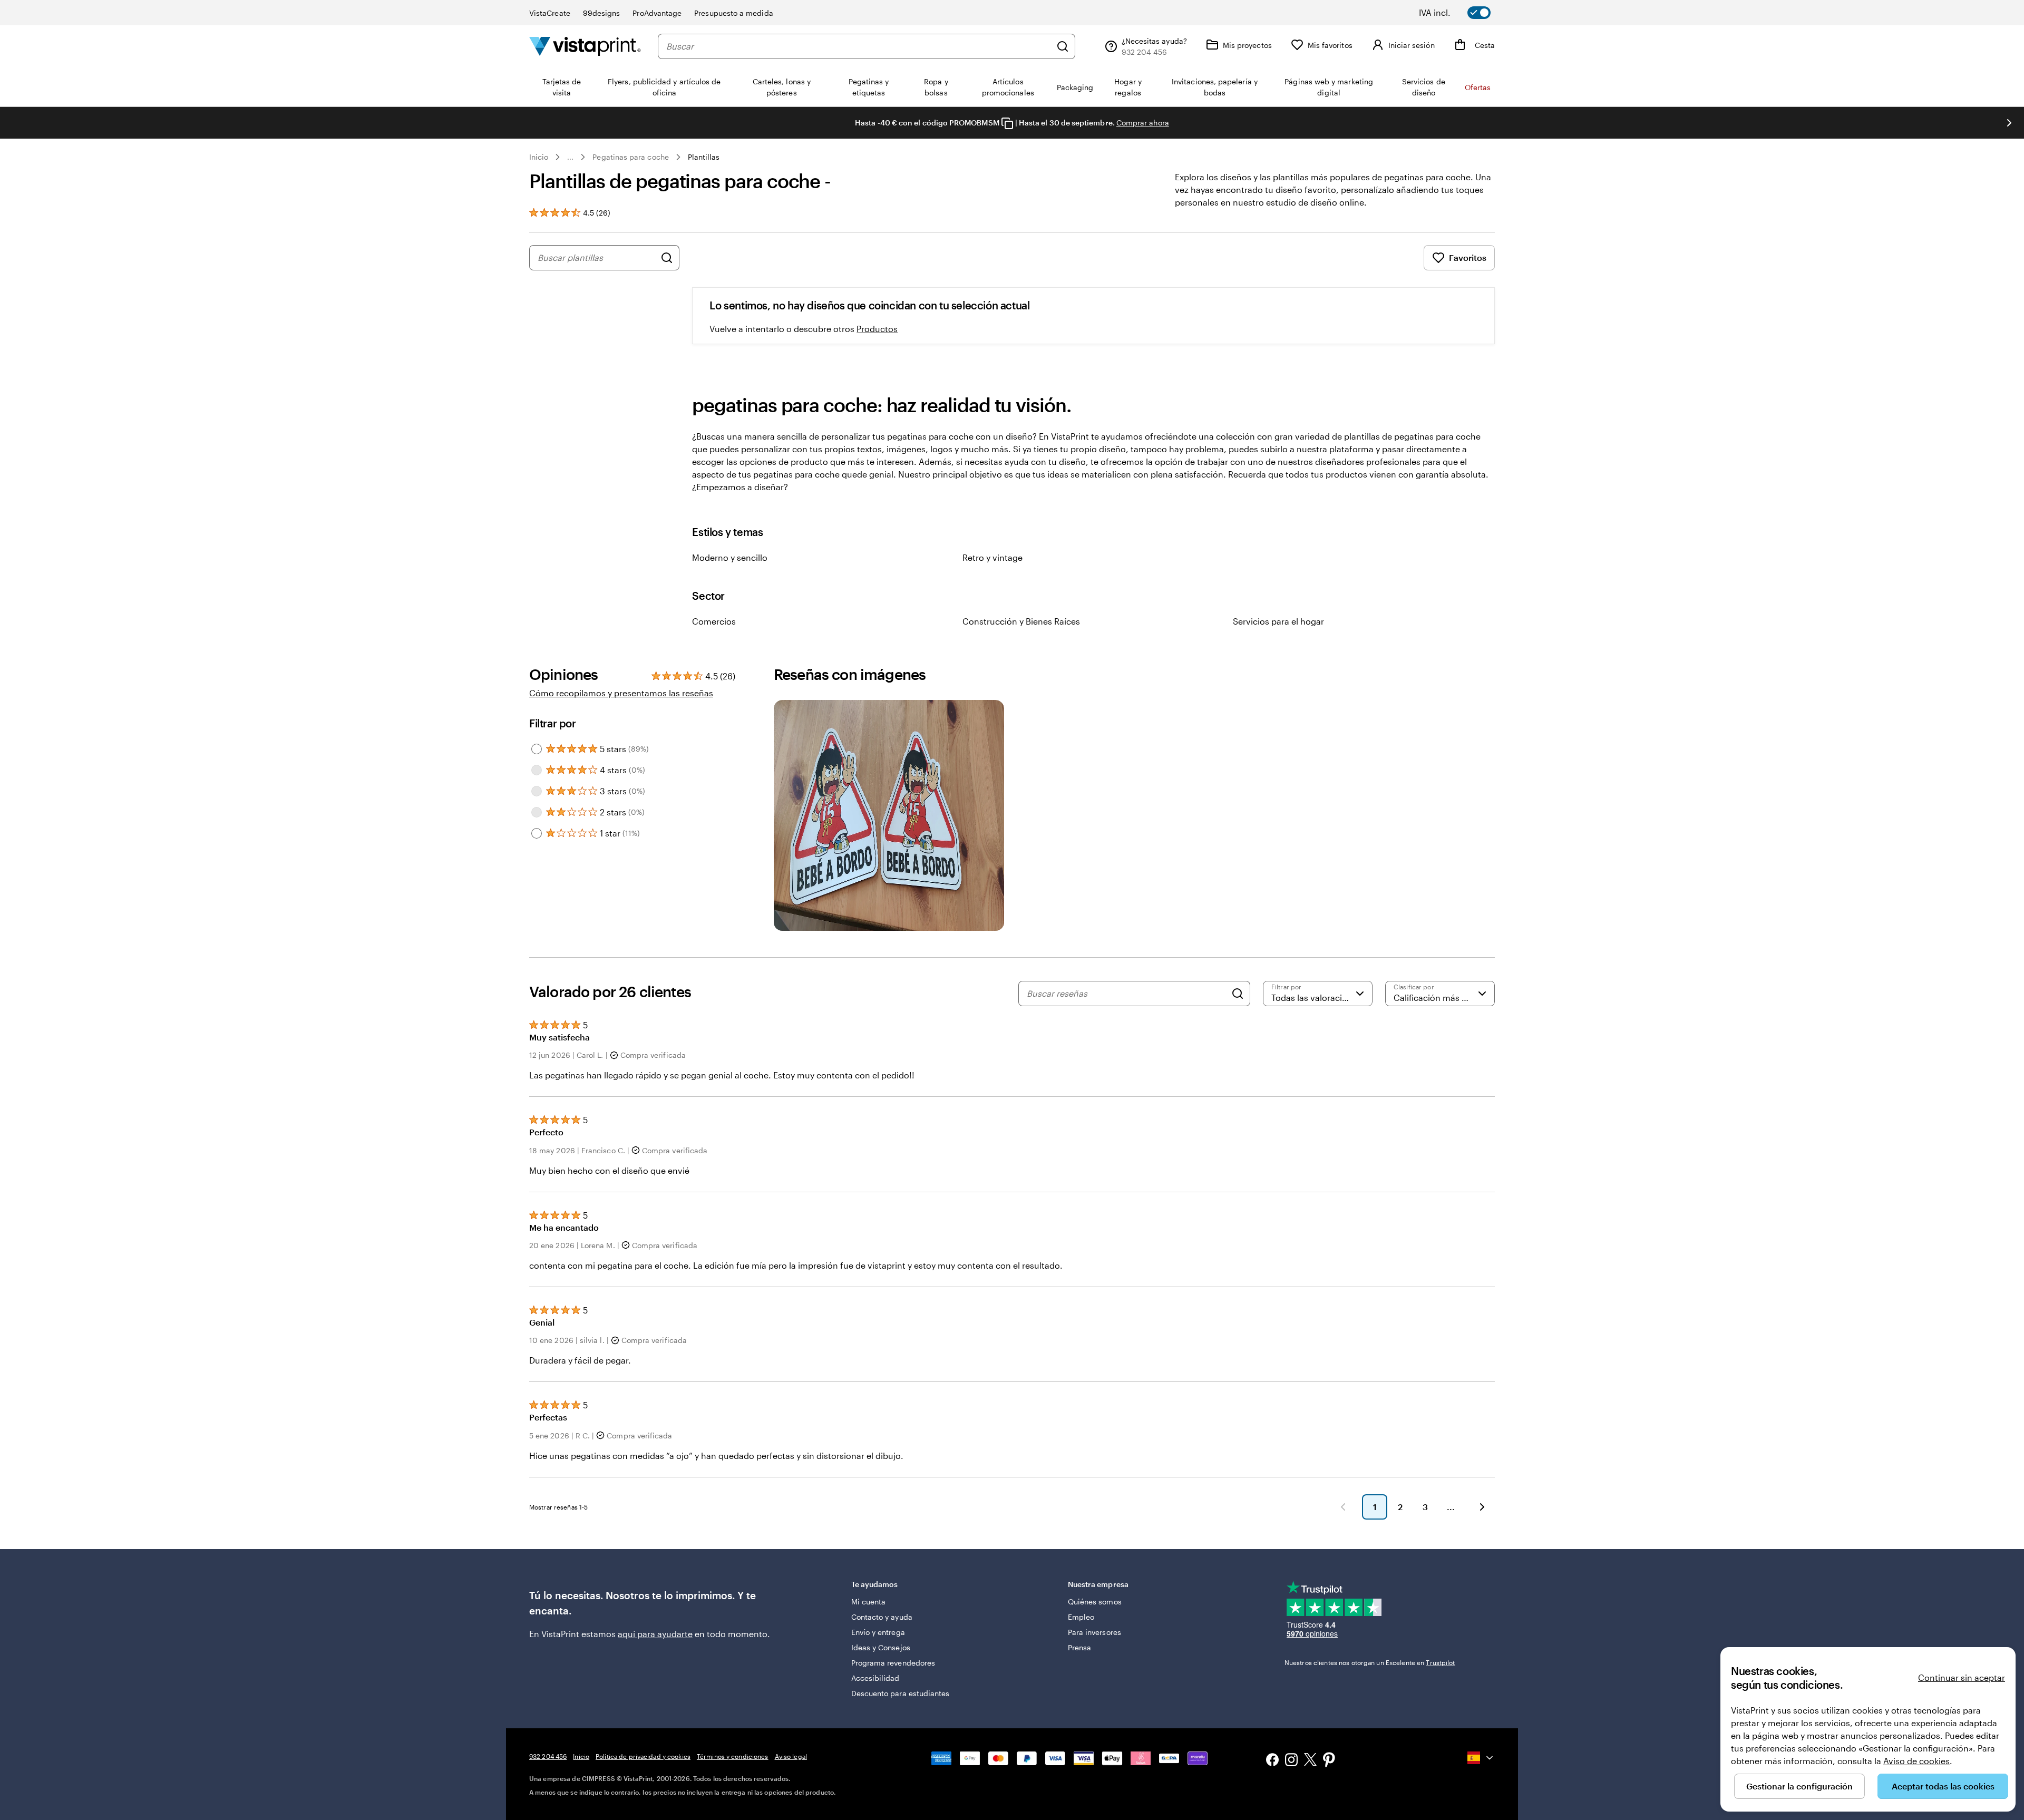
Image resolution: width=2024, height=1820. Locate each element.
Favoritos (1468, 257)
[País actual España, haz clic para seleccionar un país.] (1481, 1758)
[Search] (1238, 994)
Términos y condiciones (733, 1756)
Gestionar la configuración (1799, 1786)
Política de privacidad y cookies (643, 1756)
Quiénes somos (1095, 1602)
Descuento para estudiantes (901, 1693)
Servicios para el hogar (1278, 621)
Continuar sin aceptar (1962, 1677)
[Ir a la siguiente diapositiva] (2009, 123)
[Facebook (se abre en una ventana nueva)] (1272, 1761)
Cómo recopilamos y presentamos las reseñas (621, 693)
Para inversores (1094, 1632)
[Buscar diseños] (667, 258)
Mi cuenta (869, 1602)
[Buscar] (1063, 46)
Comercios (714, 621)
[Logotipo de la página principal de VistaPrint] (585, 46)
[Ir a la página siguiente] (1482, 1507)
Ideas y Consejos (881, 1647)
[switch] (1462, 13)
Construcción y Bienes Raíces (1021, 621)
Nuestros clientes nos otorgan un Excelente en (1370, 1662)
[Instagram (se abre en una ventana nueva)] (1291, 1761)
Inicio (539, 157)
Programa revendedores (893, 1663)
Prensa (1079, 1647)
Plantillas (704, 157)
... (570, 157)
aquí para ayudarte (655, 1634)
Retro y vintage (992, 557)
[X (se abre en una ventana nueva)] (1310, 1761)
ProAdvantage (657, 13)
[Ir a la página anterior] (1343, 1507)
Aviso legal (791, 1756)
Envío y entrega (878, 1632)
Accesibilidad (875, 1678)
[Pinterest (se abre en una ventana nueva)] (1329, 1761)
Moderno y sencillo (730, 557)
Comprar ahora (1143, 123)
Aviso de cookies (1916, 1761)
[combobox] (859, 46)
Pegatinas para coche (630, 157)
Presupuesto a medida (733, 13)
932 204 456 (548, 1756)
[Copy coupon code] (1007, 123)
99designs (602, 13)
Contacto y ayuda (882, 1617)
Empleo (1081, 1617)
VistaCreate (550, 13)
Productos (877, 329)
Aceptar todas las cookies (1943, 1786)
